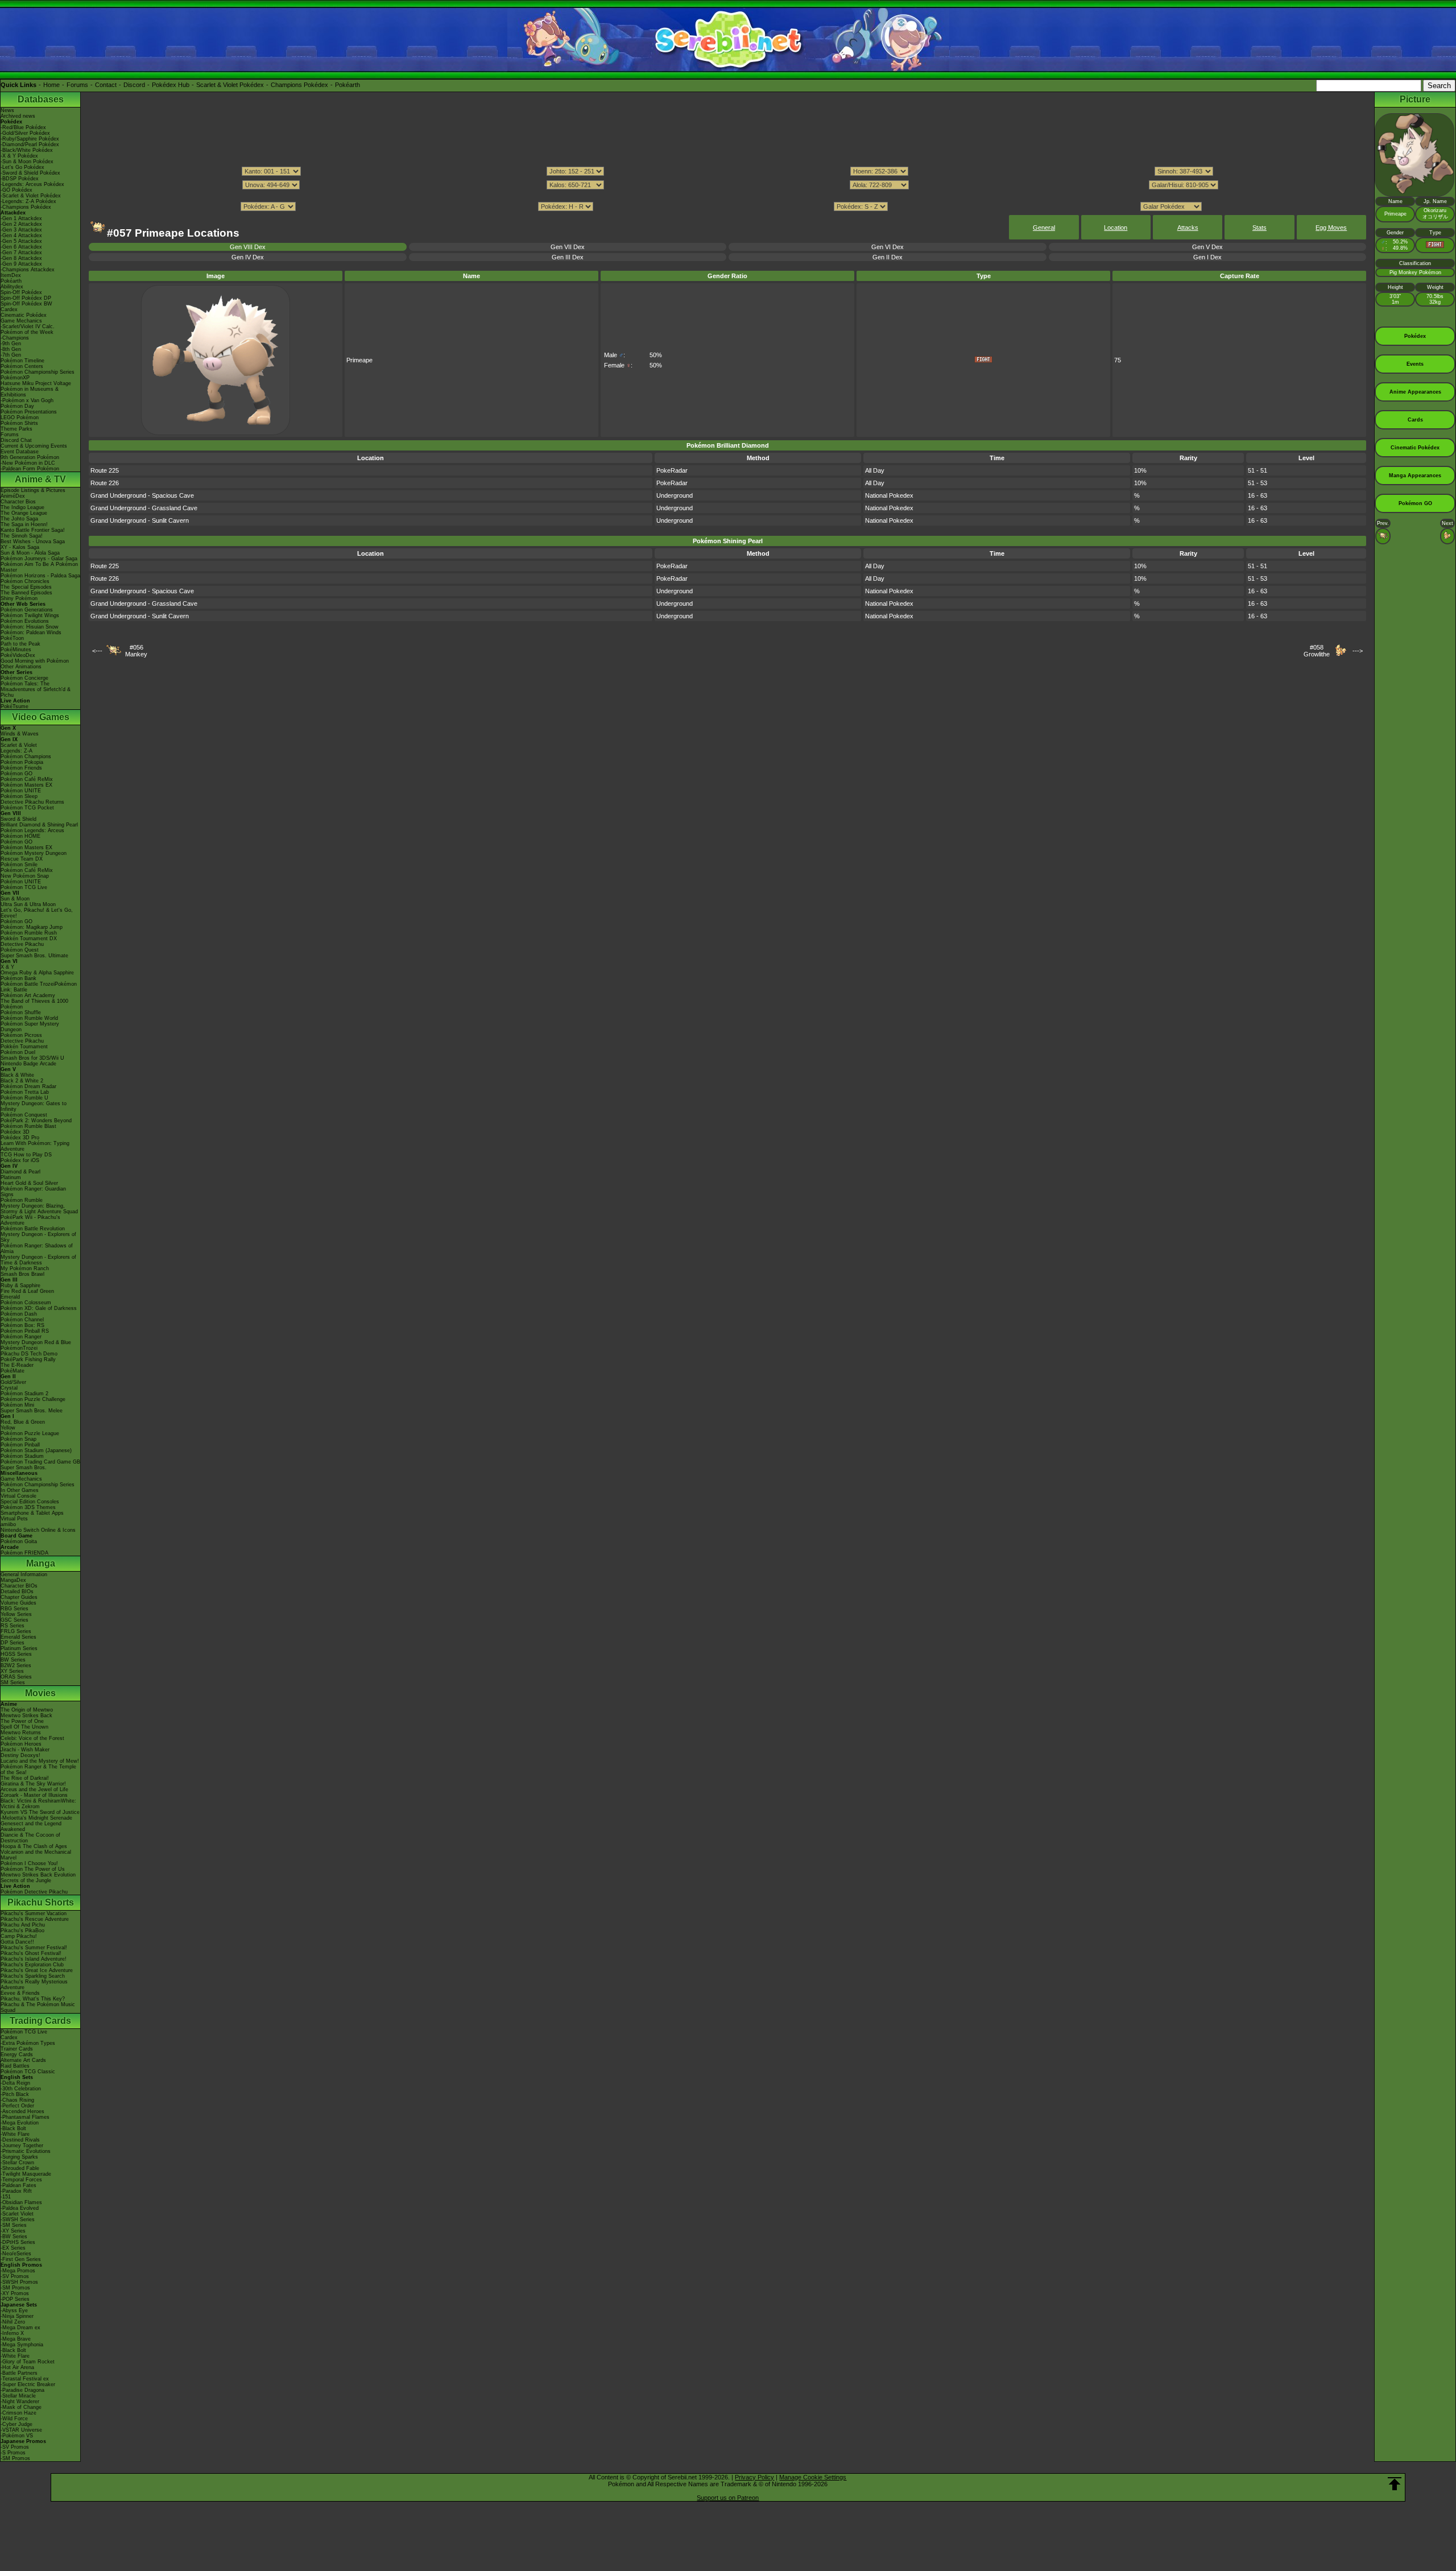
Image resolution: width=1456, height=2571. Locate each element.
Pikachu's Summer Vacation (34, 1913)
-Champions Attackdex (28, 270)
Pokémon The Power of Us (33, 1869)
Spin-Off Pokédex (21, 292)
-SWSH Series (18, 2219)
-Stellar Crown (17, 2163)
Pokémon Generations (27, 610)
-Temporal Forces (21, 2180)
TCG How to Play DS (26, 1155)
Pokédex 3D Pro (20, 1138)
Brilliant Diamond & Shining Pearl (39, 825)
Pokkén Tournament (24, 1047)
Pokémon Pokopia (22, 762)
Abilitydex (12, 287)
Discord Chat (16, 440)
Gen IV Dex (248, 257)
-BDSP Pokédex (20, 179)
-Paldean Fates (18, 2185)
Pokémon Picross (21, 1035)
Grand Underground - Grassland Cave (144, 508)
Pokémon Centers (22, 366)
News (7, 110)
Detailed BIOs (17, 1592)
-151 (6, 2197)
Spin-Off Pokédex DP (26, 298)
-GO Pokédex (16, 190)
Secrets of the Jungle (26, 1880)
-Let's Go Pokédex (22, 167)
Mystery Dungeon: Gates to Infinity (34, 1106)
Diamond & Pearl (20, 1172)
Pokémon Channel (22, 1320)
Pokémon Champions (26, 757)
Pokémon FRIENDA (24, 1553)
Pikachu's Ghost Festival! (31, 1953)
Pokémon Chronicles (25, 581)
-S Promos (13, 2453)
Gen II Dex (888, 257)
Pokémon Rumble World (29, 1018)
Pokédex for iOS (20, 1160)
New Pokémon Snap (25, 876)
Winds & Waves (20, 734)
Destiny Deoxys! (20, 1755)
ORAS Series (16, 1677)
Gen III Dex (568, 257)
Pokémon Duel (18, 1052)
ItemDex (11, 275)
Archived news (18, 116)
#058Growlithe (1317, 651)
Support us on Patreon (728, 2498)
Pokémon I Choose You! (29, 1863)
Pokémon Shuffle (21, 1012)
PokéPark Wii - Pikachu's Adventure (30, 1220)
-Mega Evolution (20, 2123)
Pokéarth (348, 85)
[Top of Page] (1395, 2484)
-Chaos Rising (17, 2100)
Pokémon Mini (17, 1405)
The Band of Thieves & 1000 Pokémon (34, 1004)
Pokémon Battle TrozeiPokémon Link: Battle (39, 987)
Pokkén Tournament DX (29, 939)
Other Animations (21, 667)
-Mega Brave (16, 2339)
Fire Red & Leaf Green (27, 1291)
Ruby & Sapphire (20, 1285)
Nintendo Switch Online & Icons (38, 1530)
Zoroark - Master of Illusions (34, 1795)
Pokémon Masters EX (26, 785)
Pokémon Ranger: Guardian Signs (33, 1192)
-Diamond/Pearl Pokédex (30, 144)
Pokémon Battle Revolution (33, 1229)
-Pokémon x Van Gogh (27, 400)
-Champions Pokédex (26, 207)
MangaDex (13, 1580)
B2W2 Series (16, 1665)
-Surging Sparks (19, 2157)
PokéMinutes (16, 650)
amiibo (8, 1524)
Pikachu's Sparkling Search (33, 1976)
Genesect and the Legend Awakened (31, 1826)
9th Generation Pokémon (30, 457)
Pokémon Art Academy (28, 995)
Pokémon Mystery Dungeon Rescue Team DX (34, 856)
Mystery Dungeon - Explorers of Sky (38, 1237)
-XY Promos (15, 2293)
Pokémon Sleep (19, 796)
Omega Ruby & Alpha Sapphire (37, 973)
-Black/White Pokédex (27, 150)
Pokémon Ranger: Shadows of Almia (37, 1249)
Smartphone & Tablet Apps (32, 1513)
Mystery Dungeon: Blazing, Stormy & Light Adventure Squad (39, 1209)
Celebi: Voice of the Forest (32, 1738)
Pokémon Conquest (24, 1115)
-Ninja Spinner (17, 2316)
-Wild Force (14, 2419)
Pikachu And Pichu (23, 1925)
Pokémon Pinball (20, 1445)
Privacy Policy (754, 2477)
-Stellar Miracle (18, 2396)
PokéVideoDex (18, 655)
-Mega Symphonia (22, 2345)
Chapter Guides (19, 1597)
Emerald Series (18, 1637)
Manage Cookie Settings (813, 2477)
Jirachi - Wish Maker (25, 1750)
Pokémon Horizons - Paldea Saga (40, 576)
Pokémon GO (16, 774)
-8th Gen (11, 349)
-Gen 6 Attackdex (21, 247)
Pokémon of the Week (27, 332)
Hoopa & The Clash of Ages (34, 1846)
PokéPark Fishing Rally (28, 1359)
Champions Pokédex (299, 85)
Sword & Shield (18, 819)
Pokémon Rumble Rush (29, 933)
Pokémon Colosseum (26, 1303)
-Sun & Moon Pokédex (27, 162)
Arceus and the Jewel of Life (34, 1789)
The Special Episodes (26, 587)
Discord (134, 85)
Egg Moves (1331, 228)
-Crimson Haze (18, 2413)
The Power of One (22, 1721)
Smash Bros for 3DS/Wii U (32, 1058)
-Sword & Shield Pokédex (30, 173)
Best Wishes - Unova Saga (33, 542)
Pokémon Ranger (21, 1337)
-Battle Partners (19, 2373)
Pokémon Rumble (22, 1200)
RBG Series (15, 1609)
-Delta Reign (15, 2083)
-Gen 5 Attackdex (21, 241)
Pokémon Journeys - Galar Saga (39, 559)
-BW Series (14, 2237)
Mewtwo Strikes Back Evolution (38, 1875)
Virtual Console (18, 1496)
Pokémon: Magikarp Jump (32, 927)
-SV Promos (15, 2276)
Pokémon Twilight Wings (30, 615)
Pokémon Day (17, 406)
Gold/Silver (13, 1382)
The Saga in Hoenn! (24, 524)
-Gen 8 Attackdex (21, 258)
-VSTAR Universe (21, 2430)
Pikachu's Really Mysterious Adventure (34, 1985)
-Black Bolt (13, 2128)
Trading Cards (40, 2021)
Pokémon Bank (18, 978)
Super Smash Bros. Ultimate (34, 956)
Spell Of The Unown (24, 1727)
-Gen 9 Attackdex (21, 264)
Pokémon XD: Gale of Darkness (39, 1308)
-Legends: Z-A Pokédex (28, 201)
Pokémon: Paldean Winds (31, 633)
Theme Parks (16, 429)
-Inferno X (12, 2333)
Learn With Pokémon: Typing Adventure (35, 1146)
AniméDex (13, 496)
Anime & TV (40, 479)
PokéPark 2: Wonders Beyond (36, 1121)
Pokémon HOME (20, 836)
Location (1116, 228)
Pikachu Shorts (41, 1902)
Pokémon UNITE (21, 791)
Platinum (11, 1177)
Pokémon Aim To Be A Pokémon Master (39, 567)
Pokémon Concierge (24, 678)
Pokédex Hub (171, 85)
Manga (41, 1563)
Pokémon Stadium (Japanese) (36, 1450)
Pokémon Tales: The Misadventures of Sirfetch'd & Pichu (36, 689)
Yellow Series (16, 1614)
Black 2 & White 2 (22, 1081)
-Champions (15, 338)
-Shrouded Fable (20, 2168)
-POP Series (15, 2299)
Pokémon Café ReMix (27, 779)
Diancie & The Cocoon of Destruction (30, 1838)
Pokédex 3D (15, 1132)
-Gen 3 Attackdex (21, 230)
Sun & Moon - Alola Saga (30, 553)
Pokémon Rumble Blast (28, 1126)
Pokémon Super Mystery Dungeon (30, 1027)
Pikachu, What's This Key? (33, 1999)
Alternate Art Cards (23, 2060)
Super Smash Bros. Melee (32, 1411)
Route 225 (105, 470)
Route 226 (105, 483)
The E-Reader (17, 1365)
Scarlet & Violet (19, 745)
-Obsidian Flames (21, 2202)
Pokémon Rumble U (24, 1098)
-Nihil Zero (13, 2322)
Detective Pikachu (22, 944)
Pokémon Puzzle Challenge (33, 1399)
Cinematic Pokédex (24, 315)
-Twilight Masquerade (26, 2174)
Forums (77, 85)
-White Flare (15, 2134)
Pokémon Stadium (22, 1456)
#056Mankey (136, 651)
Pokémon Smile (19, 865)
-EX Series (13, 2248)
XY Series (12, 1671)
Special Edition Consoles (30, 1502)
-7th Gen (11, 355)
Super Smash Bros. (24, 1468)
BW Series (13, 1660)
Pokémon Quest (20, 950)
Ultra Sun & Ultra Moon (28, 904)
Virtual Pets (14, 1519)
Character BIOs (19, 1586)
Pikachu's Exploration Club (32, 1965)
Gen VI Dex (888, 247)
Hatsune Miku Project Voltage (36, 383)
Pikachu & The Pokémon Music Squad (38, 2007)
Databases (41, 99)
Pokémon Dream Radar (28, 1086)
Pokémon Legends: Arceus (32, 830)
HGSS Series (16, 1654)
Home (51, 85)
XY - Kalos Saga (20, 547)
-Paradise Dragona (22, 2390)
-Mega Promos (18, 2271)
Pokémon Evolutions (25, 621)
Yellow (8, 1428)
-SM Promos (15, 2288)
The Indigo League (22, 507)
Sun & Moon (15, 899)
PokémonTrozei (19, 1348)
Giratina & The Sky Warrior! (33, 1784)
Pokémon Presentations (29, 412)
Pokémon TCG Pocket (27, 808)
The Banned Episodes (26, 593)
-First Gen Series (21, 2259)
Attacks (1188, 228)
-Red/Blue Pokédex (23, 127)
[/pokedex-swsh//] (727, 196)
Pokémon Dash (19, 1314)
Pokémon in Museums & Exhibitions (30, 392)
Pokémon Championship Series (38, 372)
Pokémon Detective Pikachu (34, 1892)
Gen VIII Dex (248, 247)
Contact (106, 85)
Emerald (10, 1297)
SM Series (13, 1683)
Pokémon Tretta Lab (25, 1092)
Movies (40, 1693)
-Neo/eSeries (16, 2254)
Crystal (9, 1388)
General (1044, 228)
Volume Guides (18, 1603)
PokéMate (13, 1371)
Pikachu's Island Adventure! (34, 1959)
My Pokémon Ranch (25, 1268)
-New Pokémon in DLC (28, 463)
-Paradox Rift (16, 2191)
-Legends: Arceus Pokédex (32, 184)
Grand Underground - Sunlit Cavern (140, 520)
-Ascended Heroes (22, 2111)
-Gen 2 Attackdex (21, 224)
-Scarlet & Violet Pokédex (31, 196)
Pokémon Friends (21, 768)
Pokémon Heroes (21, 1744)
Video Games (41, 717)
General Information (24, 1574)
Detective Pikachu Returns (32, 802)
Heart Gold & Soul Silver (29, 1183)
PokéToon (12, 638)
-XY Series (13, 2231)
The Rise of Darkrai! (25, 1778)
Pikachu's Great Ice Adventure (37, 1970)
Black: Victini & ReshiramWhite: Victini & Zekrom (38, 1804)
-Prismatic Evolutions (26, 2151)
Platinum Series (19, 1648)
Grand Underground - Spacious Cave (142, 495)
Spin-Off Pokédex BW (26, 304)
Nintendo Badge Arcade (28, 1064)
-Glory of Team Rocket (28, 2362)
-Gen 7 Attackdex (21, 253)
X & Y (7, 967)
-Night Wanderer (20, 2401)
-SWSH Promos (19, 2282)
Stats (1259, 228)
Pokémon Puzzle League (30, 1433)
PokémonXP (15, 378)
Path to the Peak (20, 644)
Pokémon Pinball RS (25, 1331)
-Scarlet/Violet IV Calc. (28, 326)
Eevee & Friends (20, 1993)
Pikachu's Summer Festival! (34, 1948)
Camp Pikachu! (19, 1936)
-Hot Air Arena (17, 2367)
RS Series (13, 1626)
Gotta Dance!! (17, 1942)
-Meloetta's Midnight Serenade (36, 1818)
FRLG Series (16, 1631)
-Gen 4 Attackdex (21, 235)
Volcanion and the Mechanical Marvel (36, 1855)
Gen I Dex (1207, 257)
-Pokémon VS (17, 2436)
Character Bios (18, 502)
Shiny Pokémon (19, 598)
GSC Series (15, 1620)
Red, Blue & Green (23, 1422)
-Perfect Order (17, 2106)
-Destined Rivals (20, 2140)
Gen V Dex (1207, 247)
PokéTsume (15, 706)
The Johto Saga (19, 519)
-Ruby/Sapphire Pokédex (30, 139)
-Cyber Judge (16, 2424)
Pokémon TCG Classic (28, 2072)
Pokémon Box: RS (22, 1325)
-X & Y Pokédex (19, 156)
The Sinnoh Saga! (22, 536)
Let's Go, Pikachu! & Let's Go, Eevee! (37, 913)
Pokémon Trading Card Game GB (40, 1462)
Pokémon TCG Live (24, 887)
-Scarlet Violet (17, 2214)
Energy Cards (17, 2055)
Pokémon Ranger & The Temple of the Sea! (38, 1770)
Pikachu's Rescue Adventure (35, 1919)
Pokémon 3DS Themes (28, 1507)
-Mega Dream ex (20, 2328)
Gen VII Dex (568, 247)
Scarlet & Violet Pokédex (230, 85)
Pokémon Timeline (22, 361)
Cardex (9, 309)
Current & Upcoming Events (34, 446)
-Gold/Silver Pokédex (25, 133)
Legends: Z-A (16, 751)
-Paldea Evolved (20, 2208)
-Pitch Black (15, 2094)
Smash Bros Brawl (22, 1274)
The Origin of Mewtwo (27, 1710)
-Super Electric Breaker (28, 2384)
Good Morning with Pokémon (35, 661)
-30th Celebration (21, 2089)
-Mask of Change (21, 2407)
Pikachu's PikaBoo (22, 1931)
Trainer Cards (17, 2049)
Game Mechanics (21, 321)
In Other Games (20, 1490)
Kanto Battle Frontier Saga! (33, 530)
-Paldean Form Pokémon (30, 469)
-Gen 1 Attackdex (21, 218)
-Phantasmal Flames (25, 2117)
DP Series (13, 1643)
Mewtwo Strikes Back (26, 1716)
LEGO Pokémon (20, 418)
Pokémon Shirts (19, 423)
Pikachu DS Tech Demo (29, 1354)
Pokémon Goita (19, 1541)
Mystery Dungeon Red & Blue (36, 1342)
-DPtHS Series (18, 2242)
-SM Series (14, 2225)
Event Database (20, 452)
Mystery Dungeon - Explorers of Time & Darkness (38, 1260)
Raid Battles (15, 2066)
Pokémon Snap (18, 1439)
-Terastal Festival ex (25, 2379)
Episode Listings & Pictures (33, 490)
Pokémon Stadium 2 (24, 1394)
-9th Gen (11, 344)
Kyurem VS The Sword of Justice (40, 1812)
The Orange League (24, 513)
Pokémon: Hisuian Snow (30, 627)
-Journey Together (22, 2146)
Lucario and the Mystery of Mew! (40, 1761)
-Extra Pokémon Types (28, 2043)
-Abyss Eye (14, 2310)
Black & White (17, 1075)
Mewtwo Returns (21, 1733)
